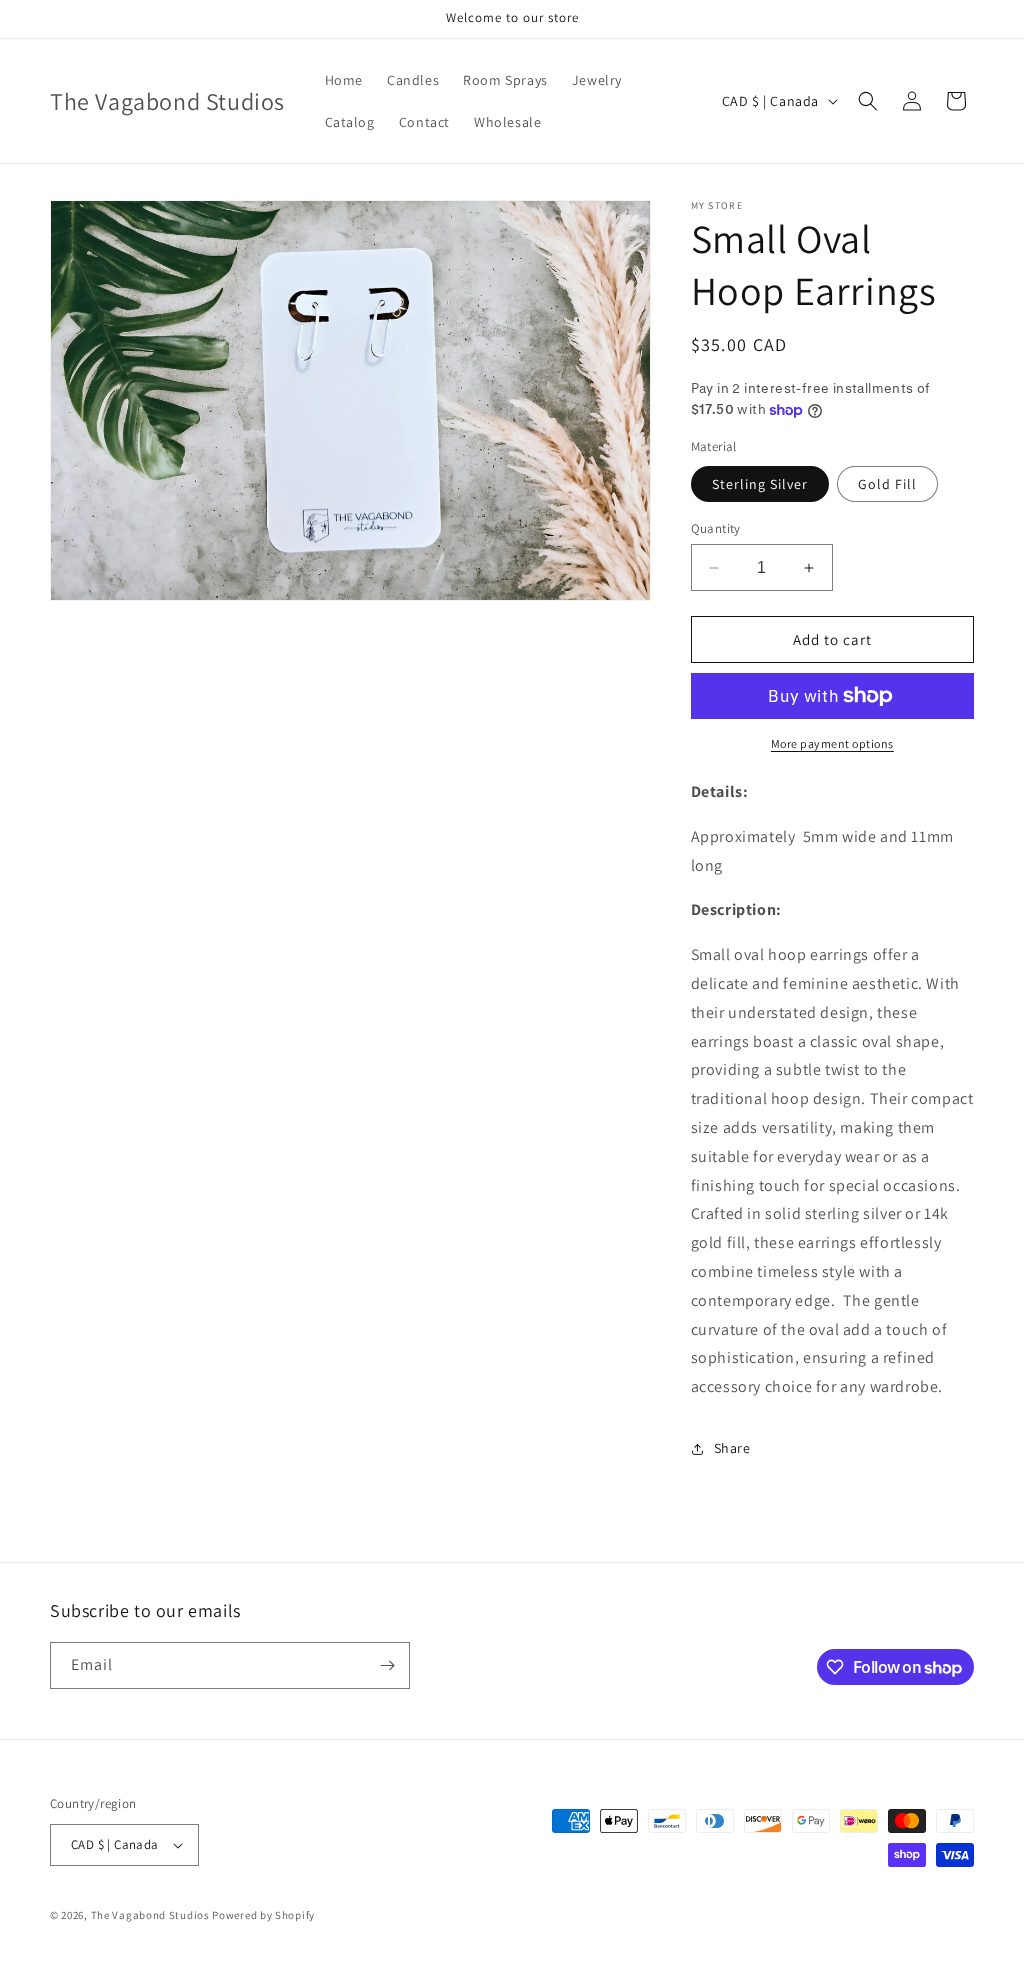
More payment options (832, 743)
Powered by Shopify (263, 1915)
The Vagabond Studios (150, 1915)
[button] (868, 101)
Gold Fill (887, 484)
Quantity (716, 528)
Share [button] (732, 1448)
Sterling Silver (760, 484)
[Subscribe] (387, 1665)
